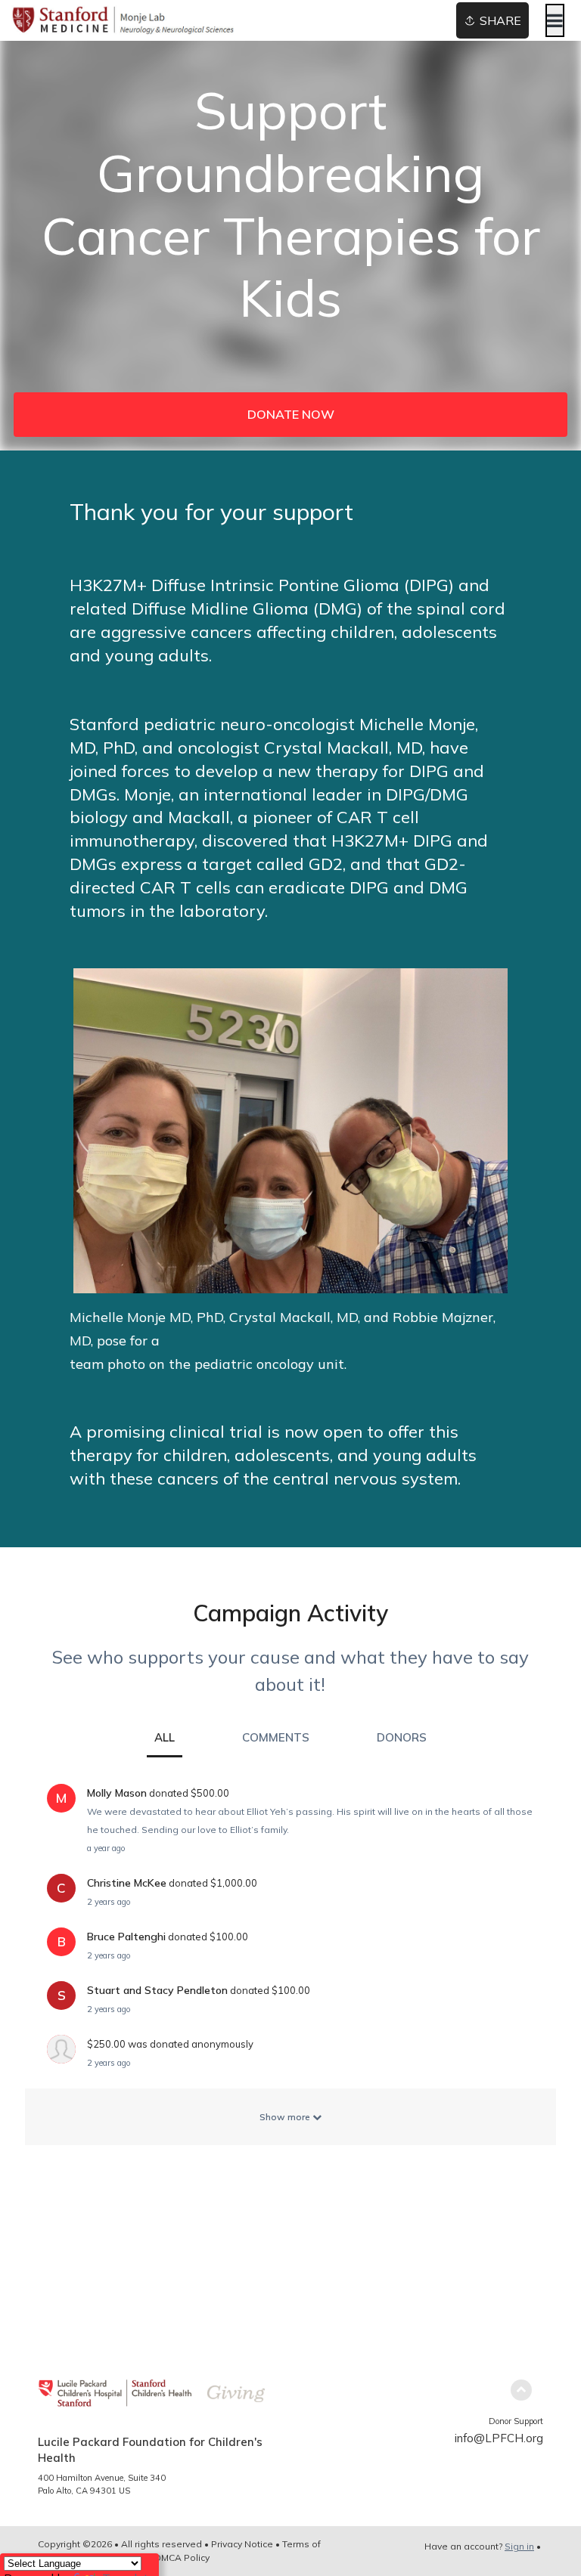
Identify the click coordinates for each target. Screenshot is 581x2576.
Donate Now (291, 414)
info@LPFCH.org (499, 2438)
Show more (286, 2117)
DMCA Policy (182, 2557)
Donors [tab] (402, 1737)
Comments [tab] (276, 1737)
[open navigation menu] (555, 20)
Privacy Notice (242, 2544)
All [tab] (165, 1737)
